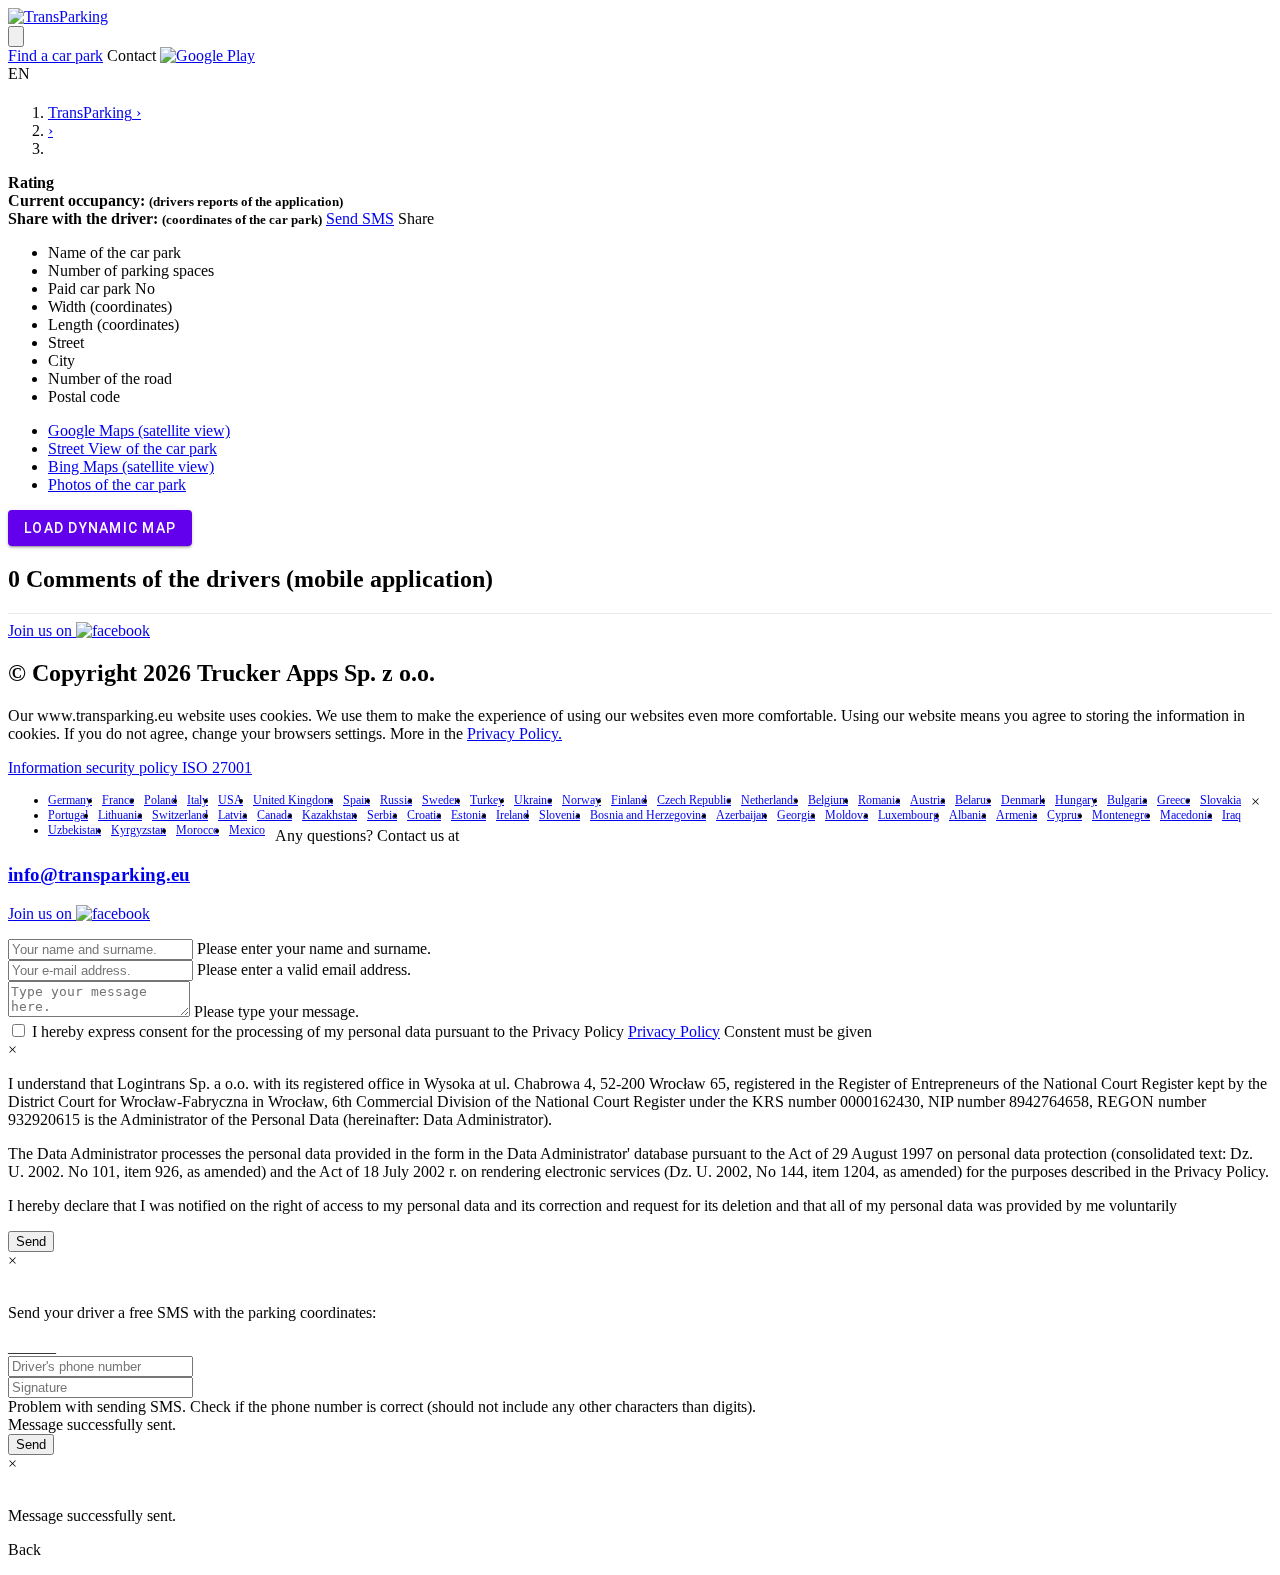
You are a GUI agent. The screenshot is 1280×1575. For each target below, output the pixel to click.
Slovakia (1220, 800)
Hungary (1076, 800)
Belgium (828, 800)
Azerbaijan (741, 815)
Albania (967, 815)
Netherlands (769, 800)
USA (230, 800)
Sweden (441, 800)
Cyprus (1064, 815)
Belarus (973, 800)
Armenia (1016, 815)
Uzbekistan (74, 830)
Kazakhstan (329, 815)
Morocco (197, 830)
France (118, 800)
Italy (197, 800)
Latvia (232, 815)
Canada (274, 815)
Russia (396, 800)
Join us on (42, 630)
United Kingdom (293, 800)
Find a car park (55, 55)
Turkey (487, 800)
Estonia (468, 815)
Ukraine (533, 800)
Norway (581, 800)
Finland (629, 800)
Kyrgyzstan (138, 830)
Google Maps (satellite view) (139, 430)
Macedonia (1186, 815)
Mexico (247, 830)
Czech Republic (694, 800)
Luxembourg (908, 815)
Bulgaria (1127, 800)
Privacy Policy (674, 1031)
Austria (927, 800)
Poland (160, 800)
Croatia (424, 815)
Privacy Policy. (514, 733)
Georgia (796, 815)
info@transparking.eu (99, 874)
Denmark (1023, 800)
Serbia (382, 815)
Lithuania (120, 815)
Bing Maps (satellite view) (131, 466)
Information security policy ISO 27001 (130, 767)
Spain (356, 800)
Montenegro (1121, 815)
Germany (70, 800)
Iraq (1231, 815)
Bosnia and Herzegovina (648, 815)
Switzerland (180, 815)
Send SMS (360, 218)
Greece (1173, 800)
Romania (879, 800)
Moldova (846, 815)
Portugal (68, 815)
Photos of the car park (117, 484)
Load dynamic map (100, 528)
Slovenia (559, 815)
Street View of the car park (132, 448)
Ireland (512, 815)
